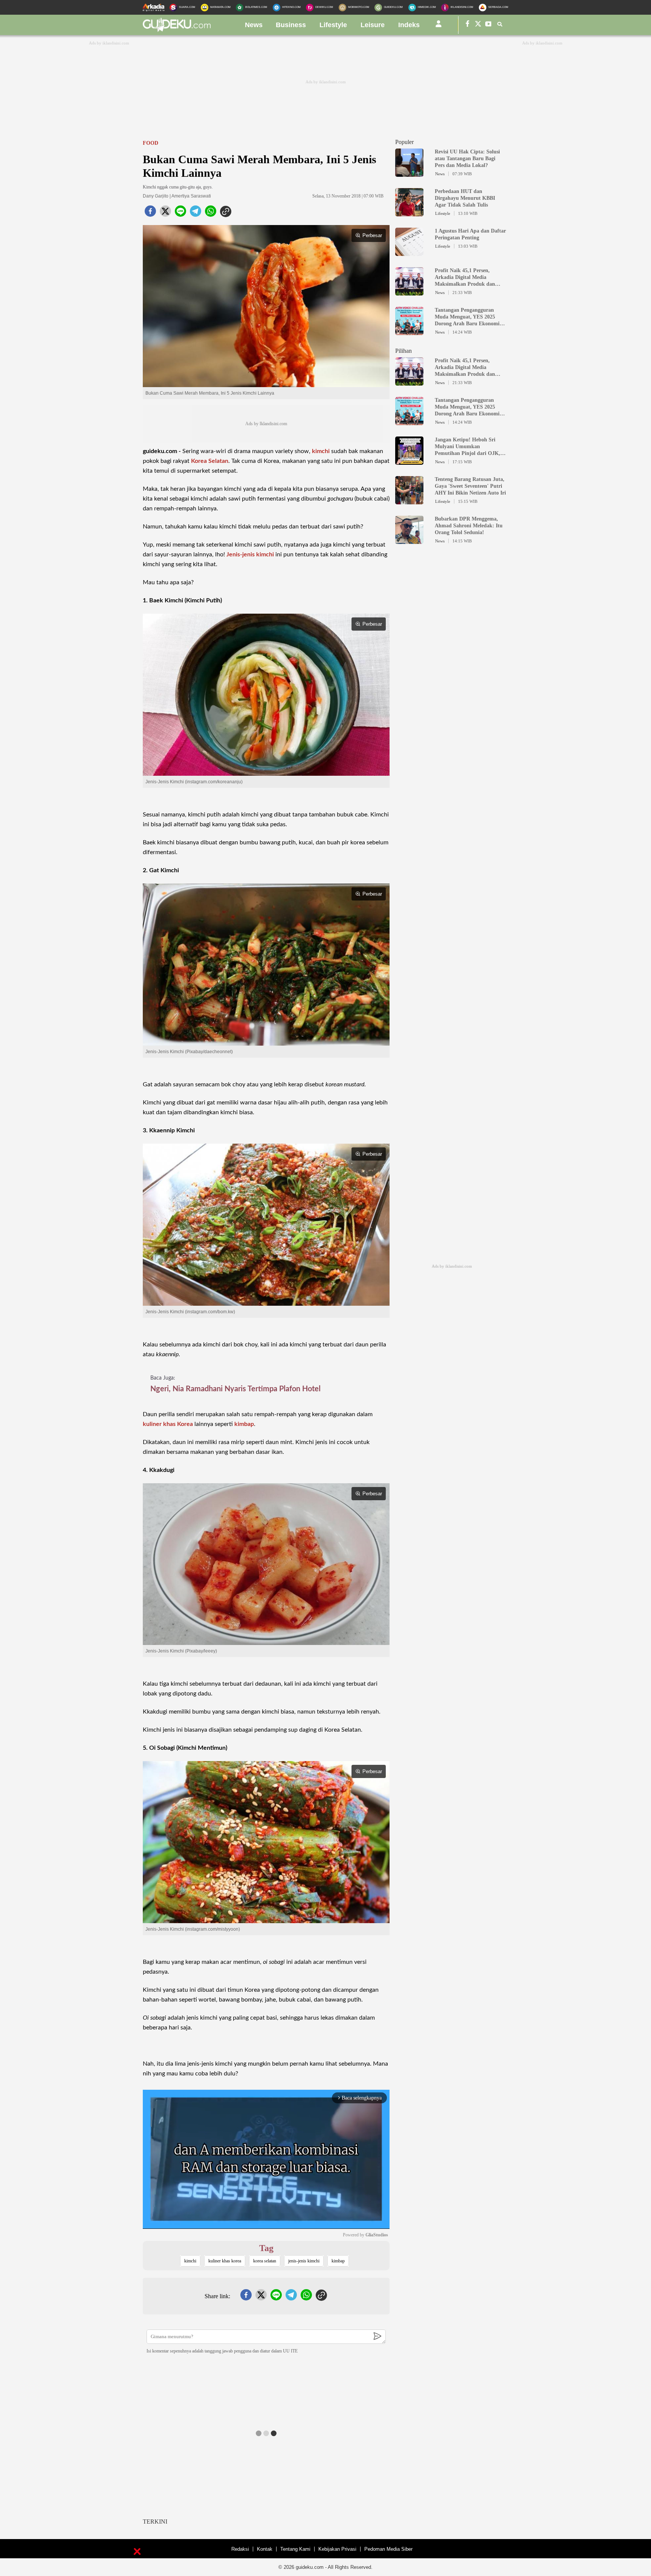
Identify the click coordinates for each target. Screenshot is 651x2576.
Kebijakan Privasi (337, 2549)
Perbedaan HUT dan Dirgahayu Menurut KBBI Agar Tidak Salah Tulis (465, 198)
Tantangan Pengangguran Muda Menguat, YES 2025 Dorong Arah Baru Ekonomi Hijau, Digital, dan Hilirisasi (467, 317)
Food (151, 143)
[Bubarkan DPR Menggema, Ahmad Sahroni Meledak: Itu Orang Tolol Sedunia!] (409, 541)
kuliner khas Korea (168, 1424)
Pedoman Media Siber (388, 2549)
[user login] (439, 27)
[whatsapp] (211, 213)
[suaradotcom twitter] (478, 25)
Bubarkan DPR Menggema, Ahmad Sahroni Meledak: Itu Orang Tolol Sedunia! (469, 526)
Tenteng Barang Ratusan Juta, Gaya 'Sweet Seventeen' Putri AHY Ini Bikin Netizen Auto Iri (470, 486)
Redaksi (240, 2549)
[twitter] (165, 213)
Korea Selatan (210, 461)
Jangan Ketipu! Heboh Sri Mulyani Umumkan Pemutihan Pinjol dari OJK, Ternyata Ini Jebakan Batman (469, 447)
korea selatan (265, 2261)
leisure (373, 25)
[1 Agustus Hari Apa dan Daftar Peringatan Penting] (409, 253)
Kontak (265, 2549)
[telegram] (196, 213)
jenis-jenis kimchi (304, 2261)
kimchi (321, 451)
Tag (266, 2248)
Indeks (409, 25)
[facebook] (150, 213)
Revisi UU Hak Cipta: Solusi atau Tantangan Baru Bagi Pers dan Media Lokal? (467, 159)
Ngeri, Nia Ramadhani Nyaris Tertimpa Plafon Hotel (235, 1389)
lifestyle (333, 25)
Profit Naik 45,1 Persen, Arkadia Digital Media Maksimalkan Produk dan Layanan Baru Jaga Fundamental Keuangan (465, 278)
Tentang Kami (295, 2549)
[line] (180, 213)
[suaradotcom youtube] (489, 25)
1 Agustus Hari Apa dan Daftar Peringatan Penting (470, 234)
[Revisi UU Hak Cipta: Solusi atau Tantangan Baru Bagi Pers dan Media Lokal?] (409, 173)
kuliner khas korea (225, 2261)
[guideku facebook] (468, 25)
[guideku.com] (177, 30)
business (291, 25)
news (254, 25)
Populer (404, 142)
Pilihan (403, 351)
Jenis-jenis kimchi (250, 554)
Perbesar (372, 235)
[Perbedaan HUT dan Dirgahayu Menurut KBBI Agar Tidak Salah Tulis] (409, 213)
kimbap (244, 1424)
